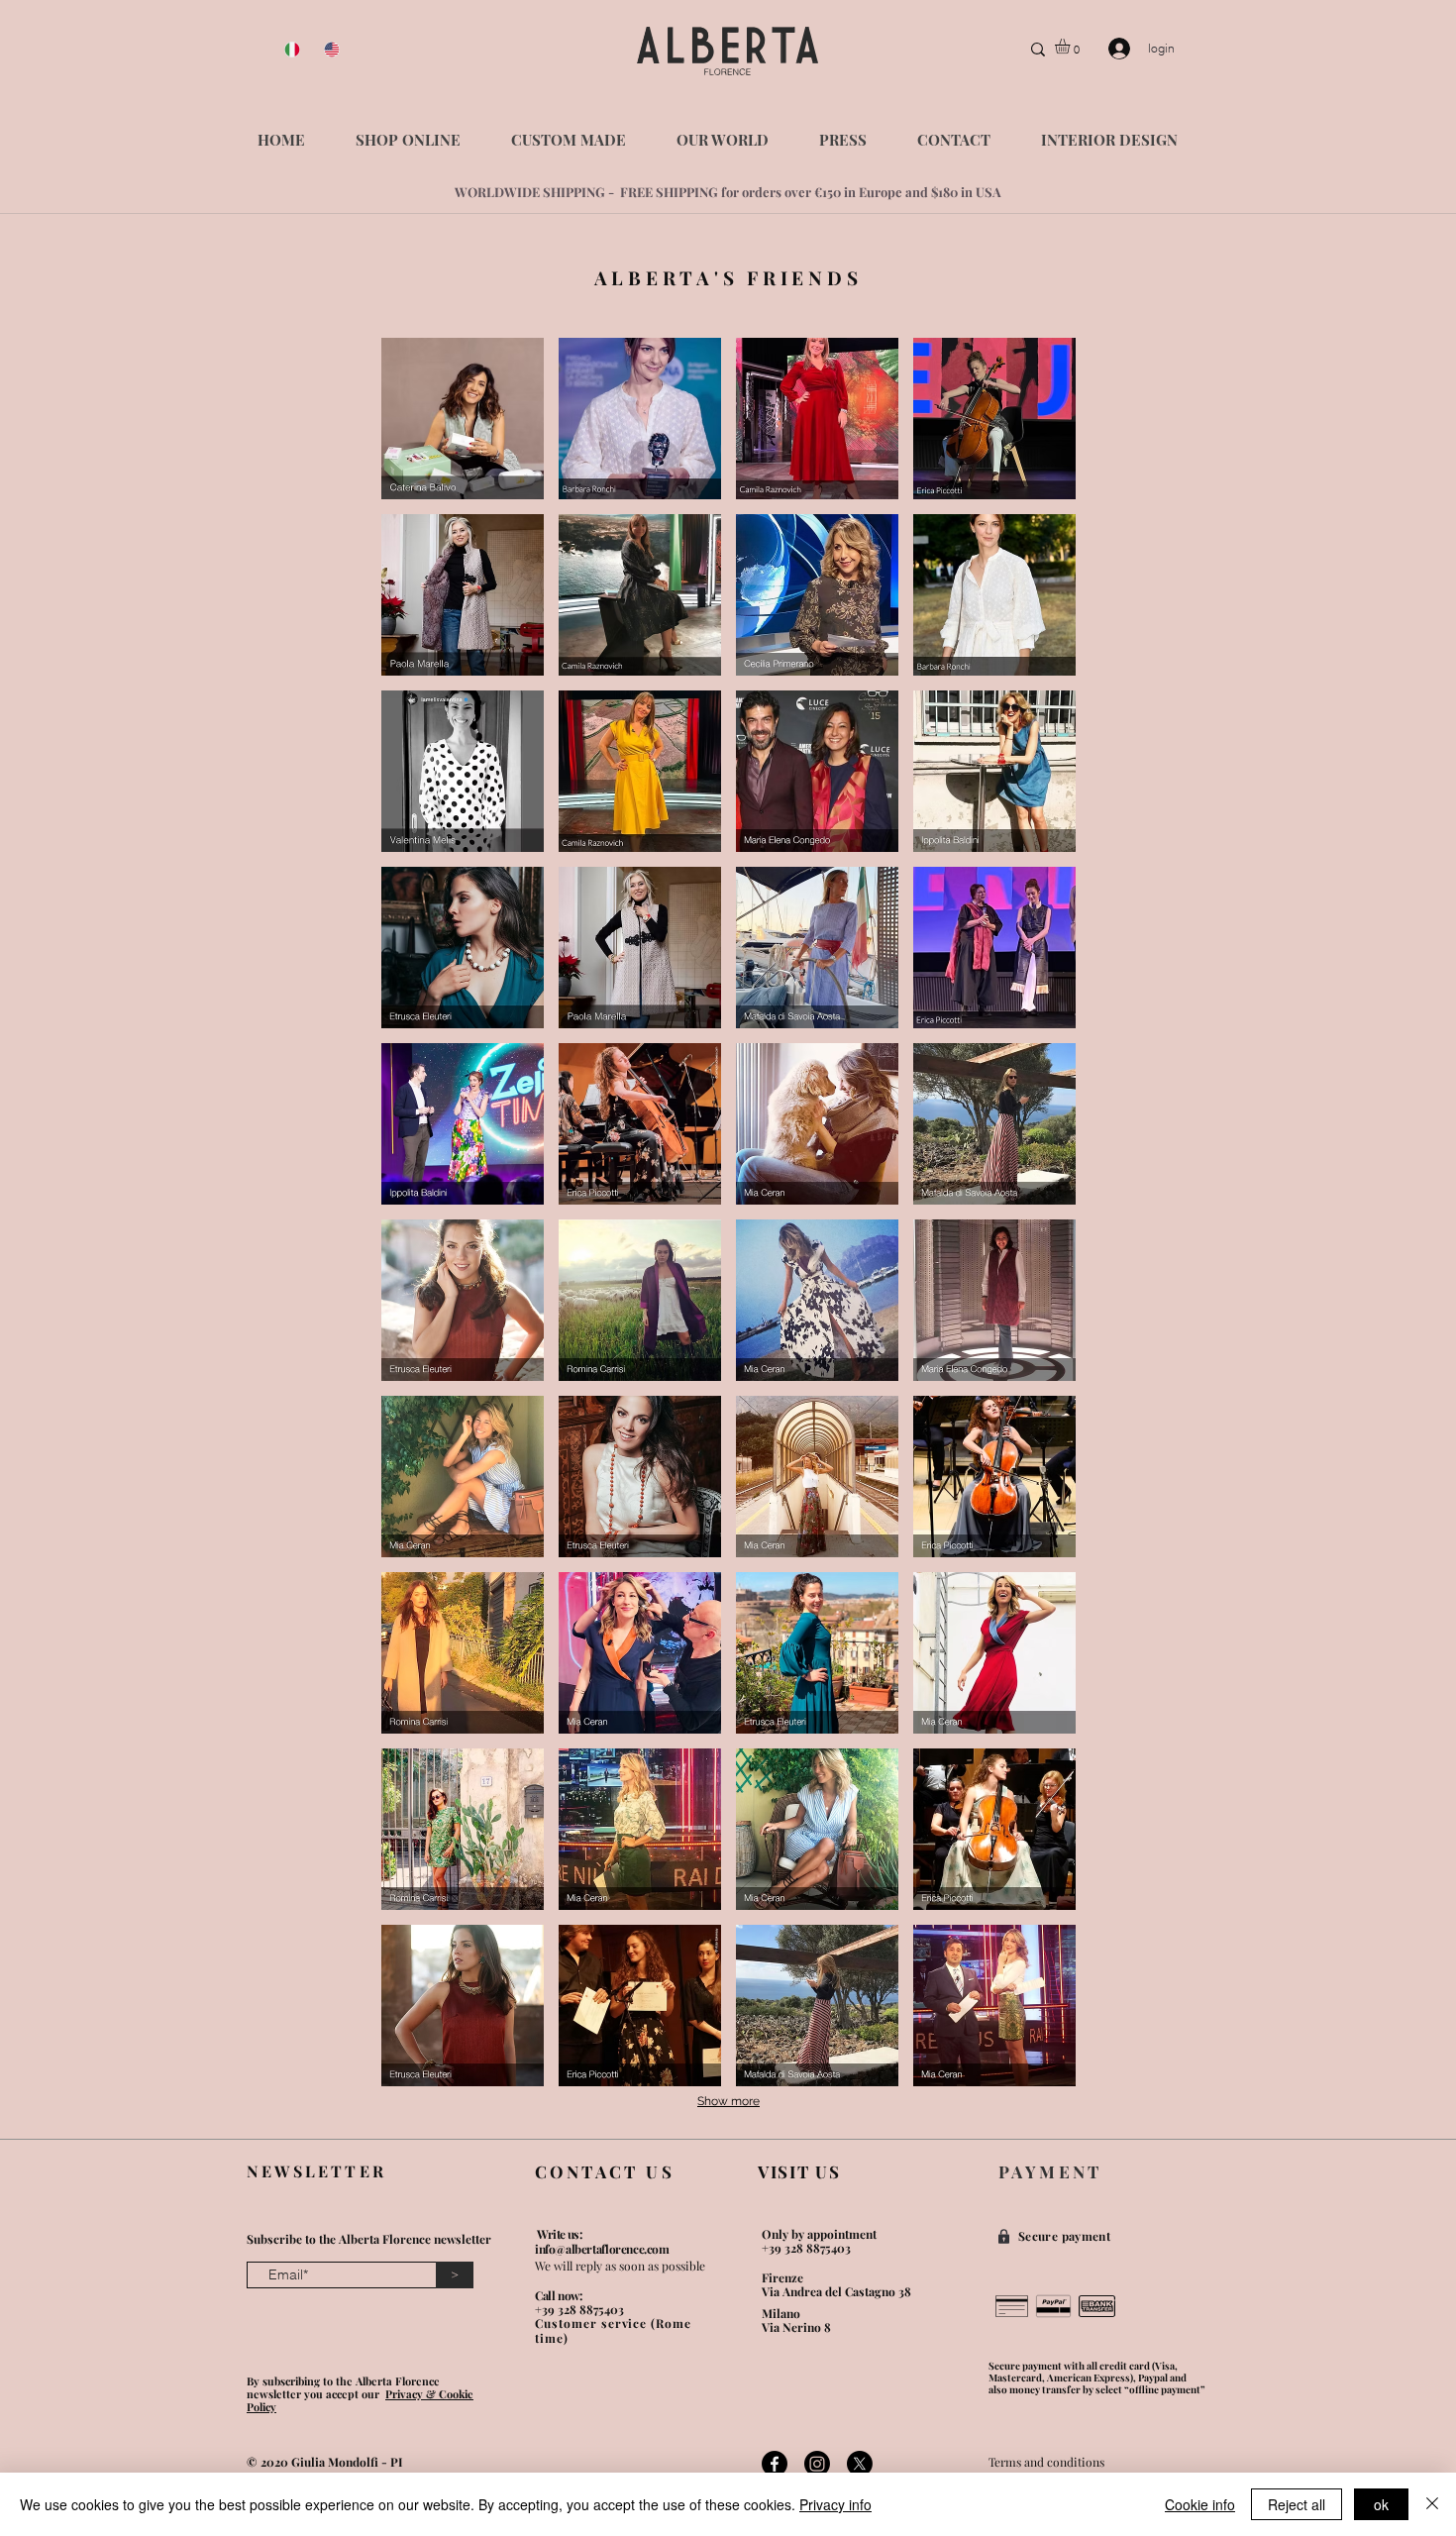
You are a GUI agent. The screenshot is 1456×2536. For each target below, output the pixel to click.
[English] (329, 50)
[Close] (1432, 2504)
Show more (728, 2101)
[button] (1071, 46)
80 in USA (972, 192)
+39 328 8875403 (579, 2309)
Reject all (1297, 2504)
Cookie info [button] (1200, 2504)
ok (1381, 2504)
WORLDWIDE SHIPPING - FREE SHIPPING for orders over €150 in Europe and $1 (699, 192)
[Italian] (290, 50)
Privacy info (835, 2504)
